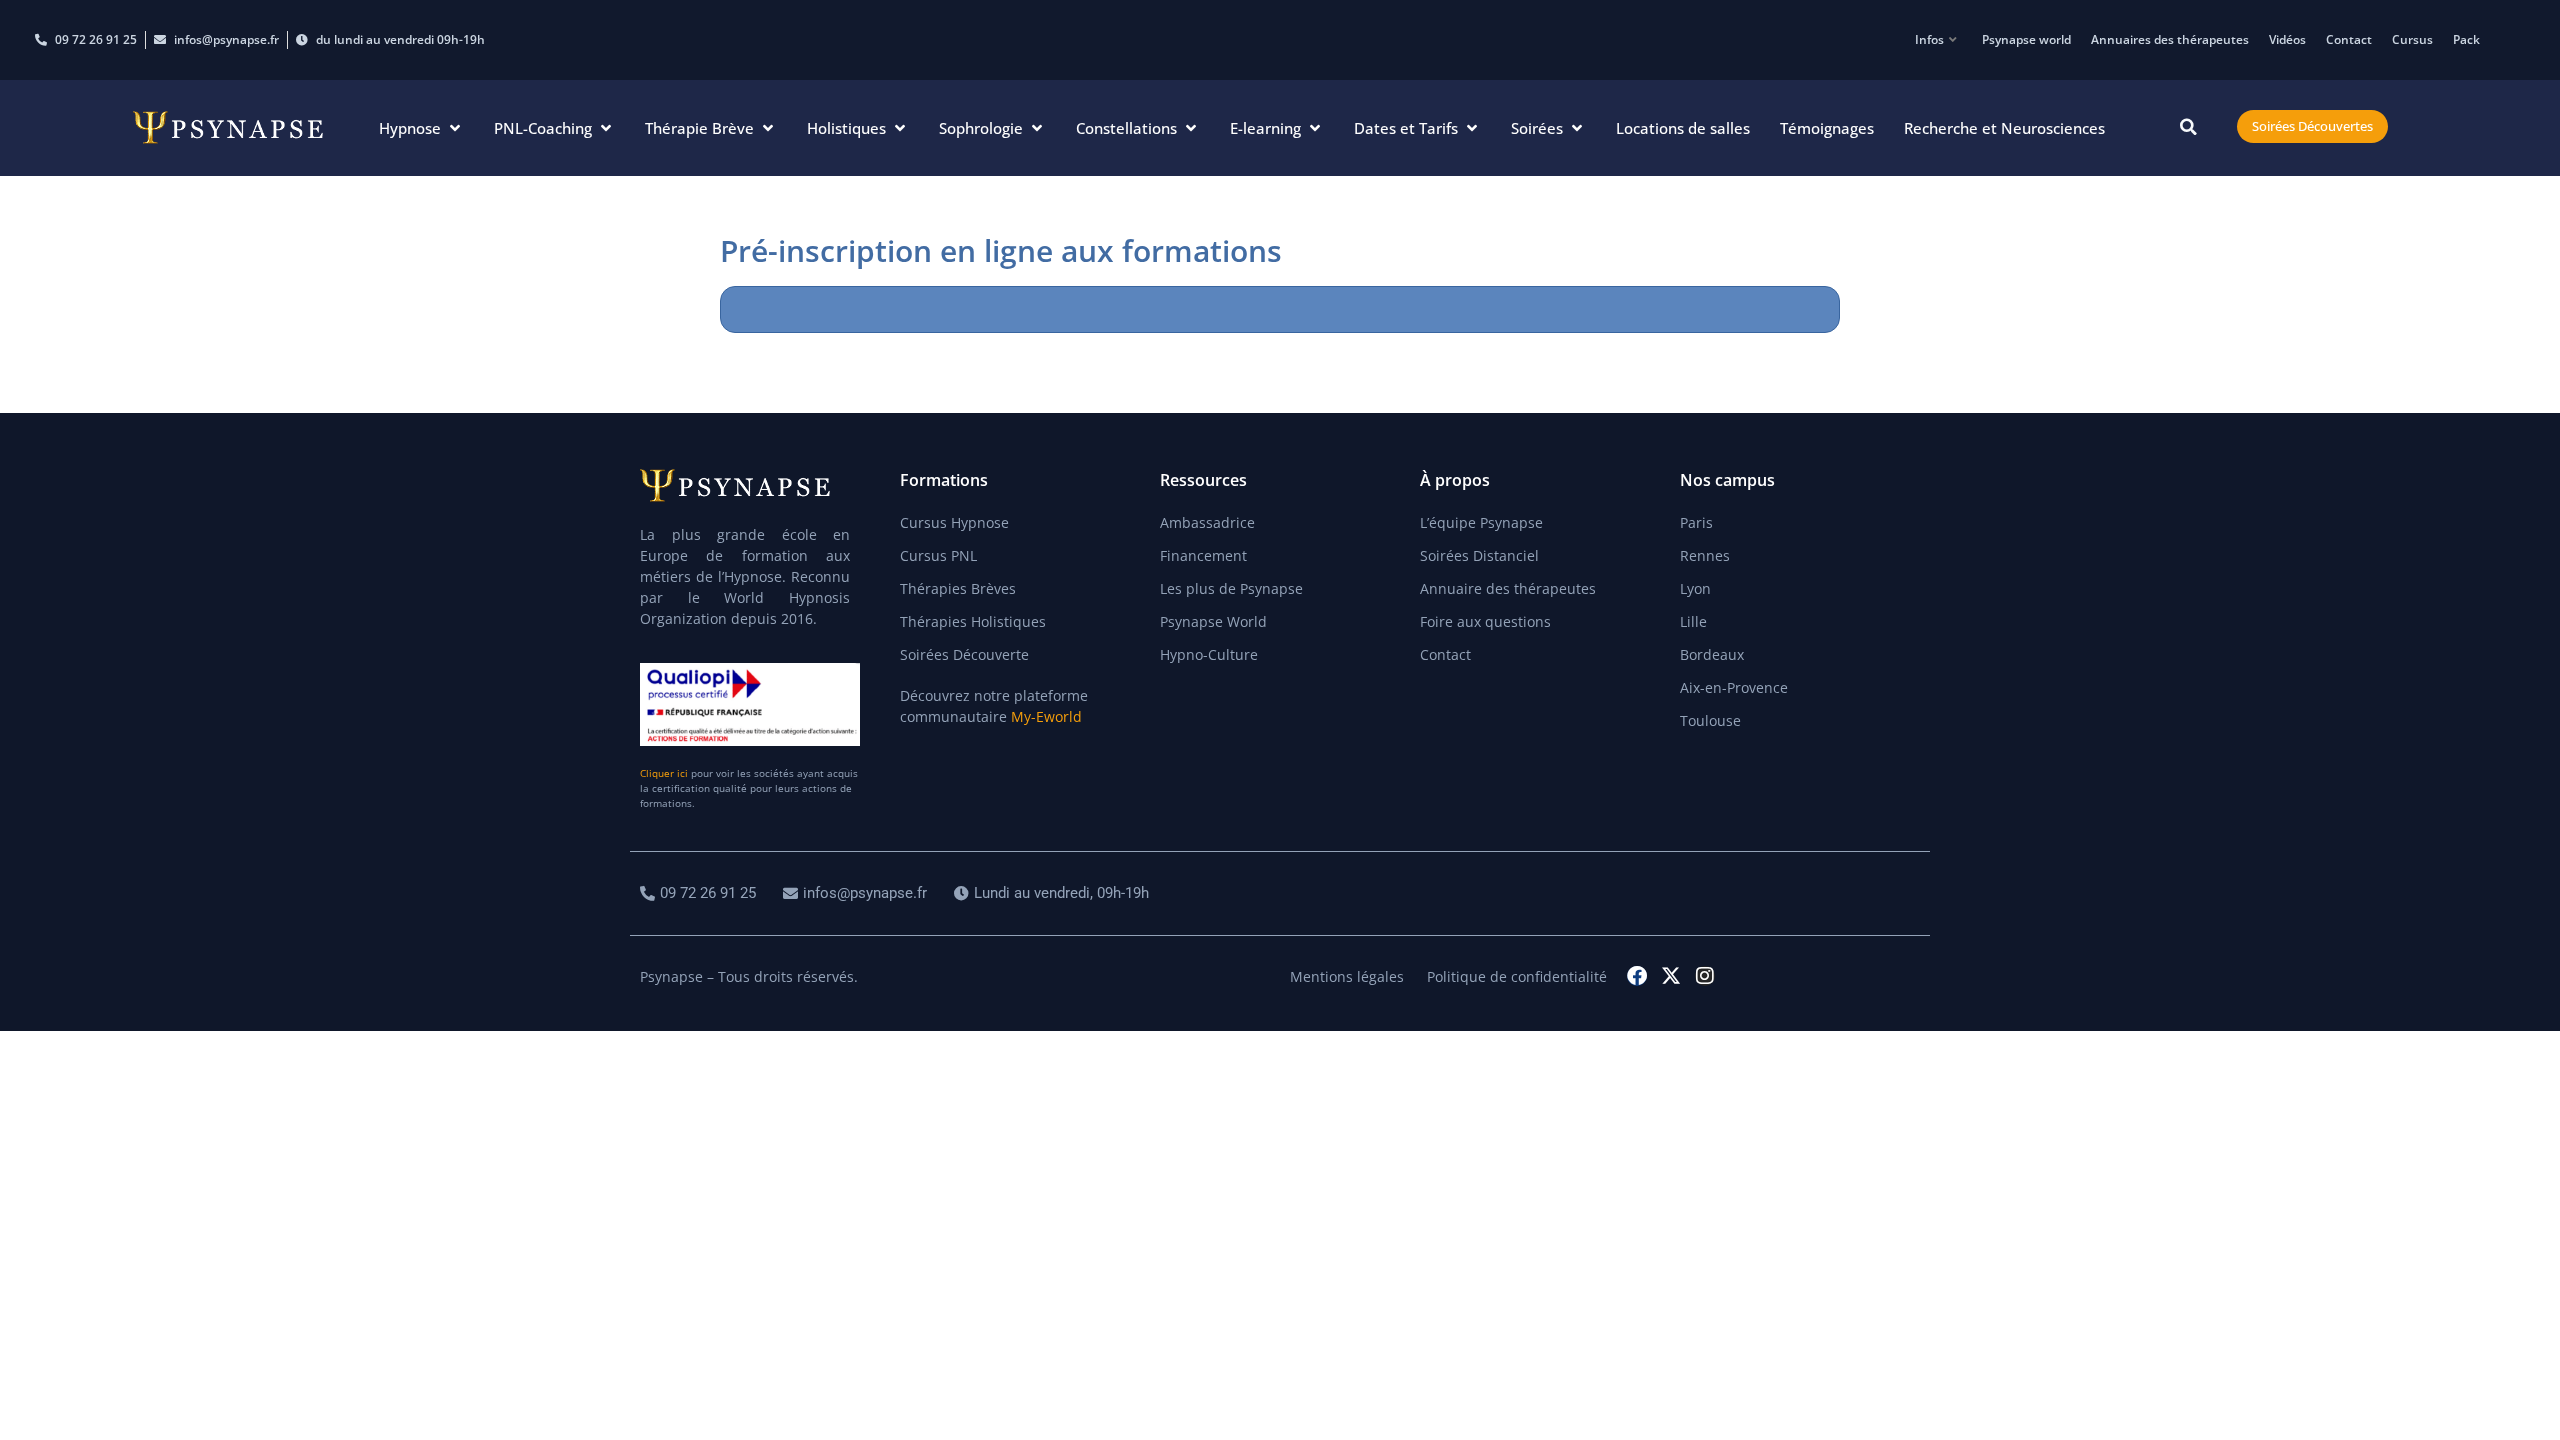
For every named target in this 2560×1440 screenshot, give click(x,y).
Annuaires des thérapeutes (2170, 39)
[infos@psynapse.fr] (857, 893)
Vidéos (2287, 39)
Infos (1929, 39)
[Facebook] (1637, 976)
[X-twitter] (1671, 976)
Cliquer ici (664, 773)
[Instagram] (1705, 976)
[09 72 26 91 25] (700, 893)
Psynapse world (2026, 39)
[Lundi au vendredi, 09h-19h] (1054, 893)
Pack (2466, 39)
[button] (421, 128)
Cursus (2412, 39)
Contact (2349, 39)
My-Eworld (1046, 716)
